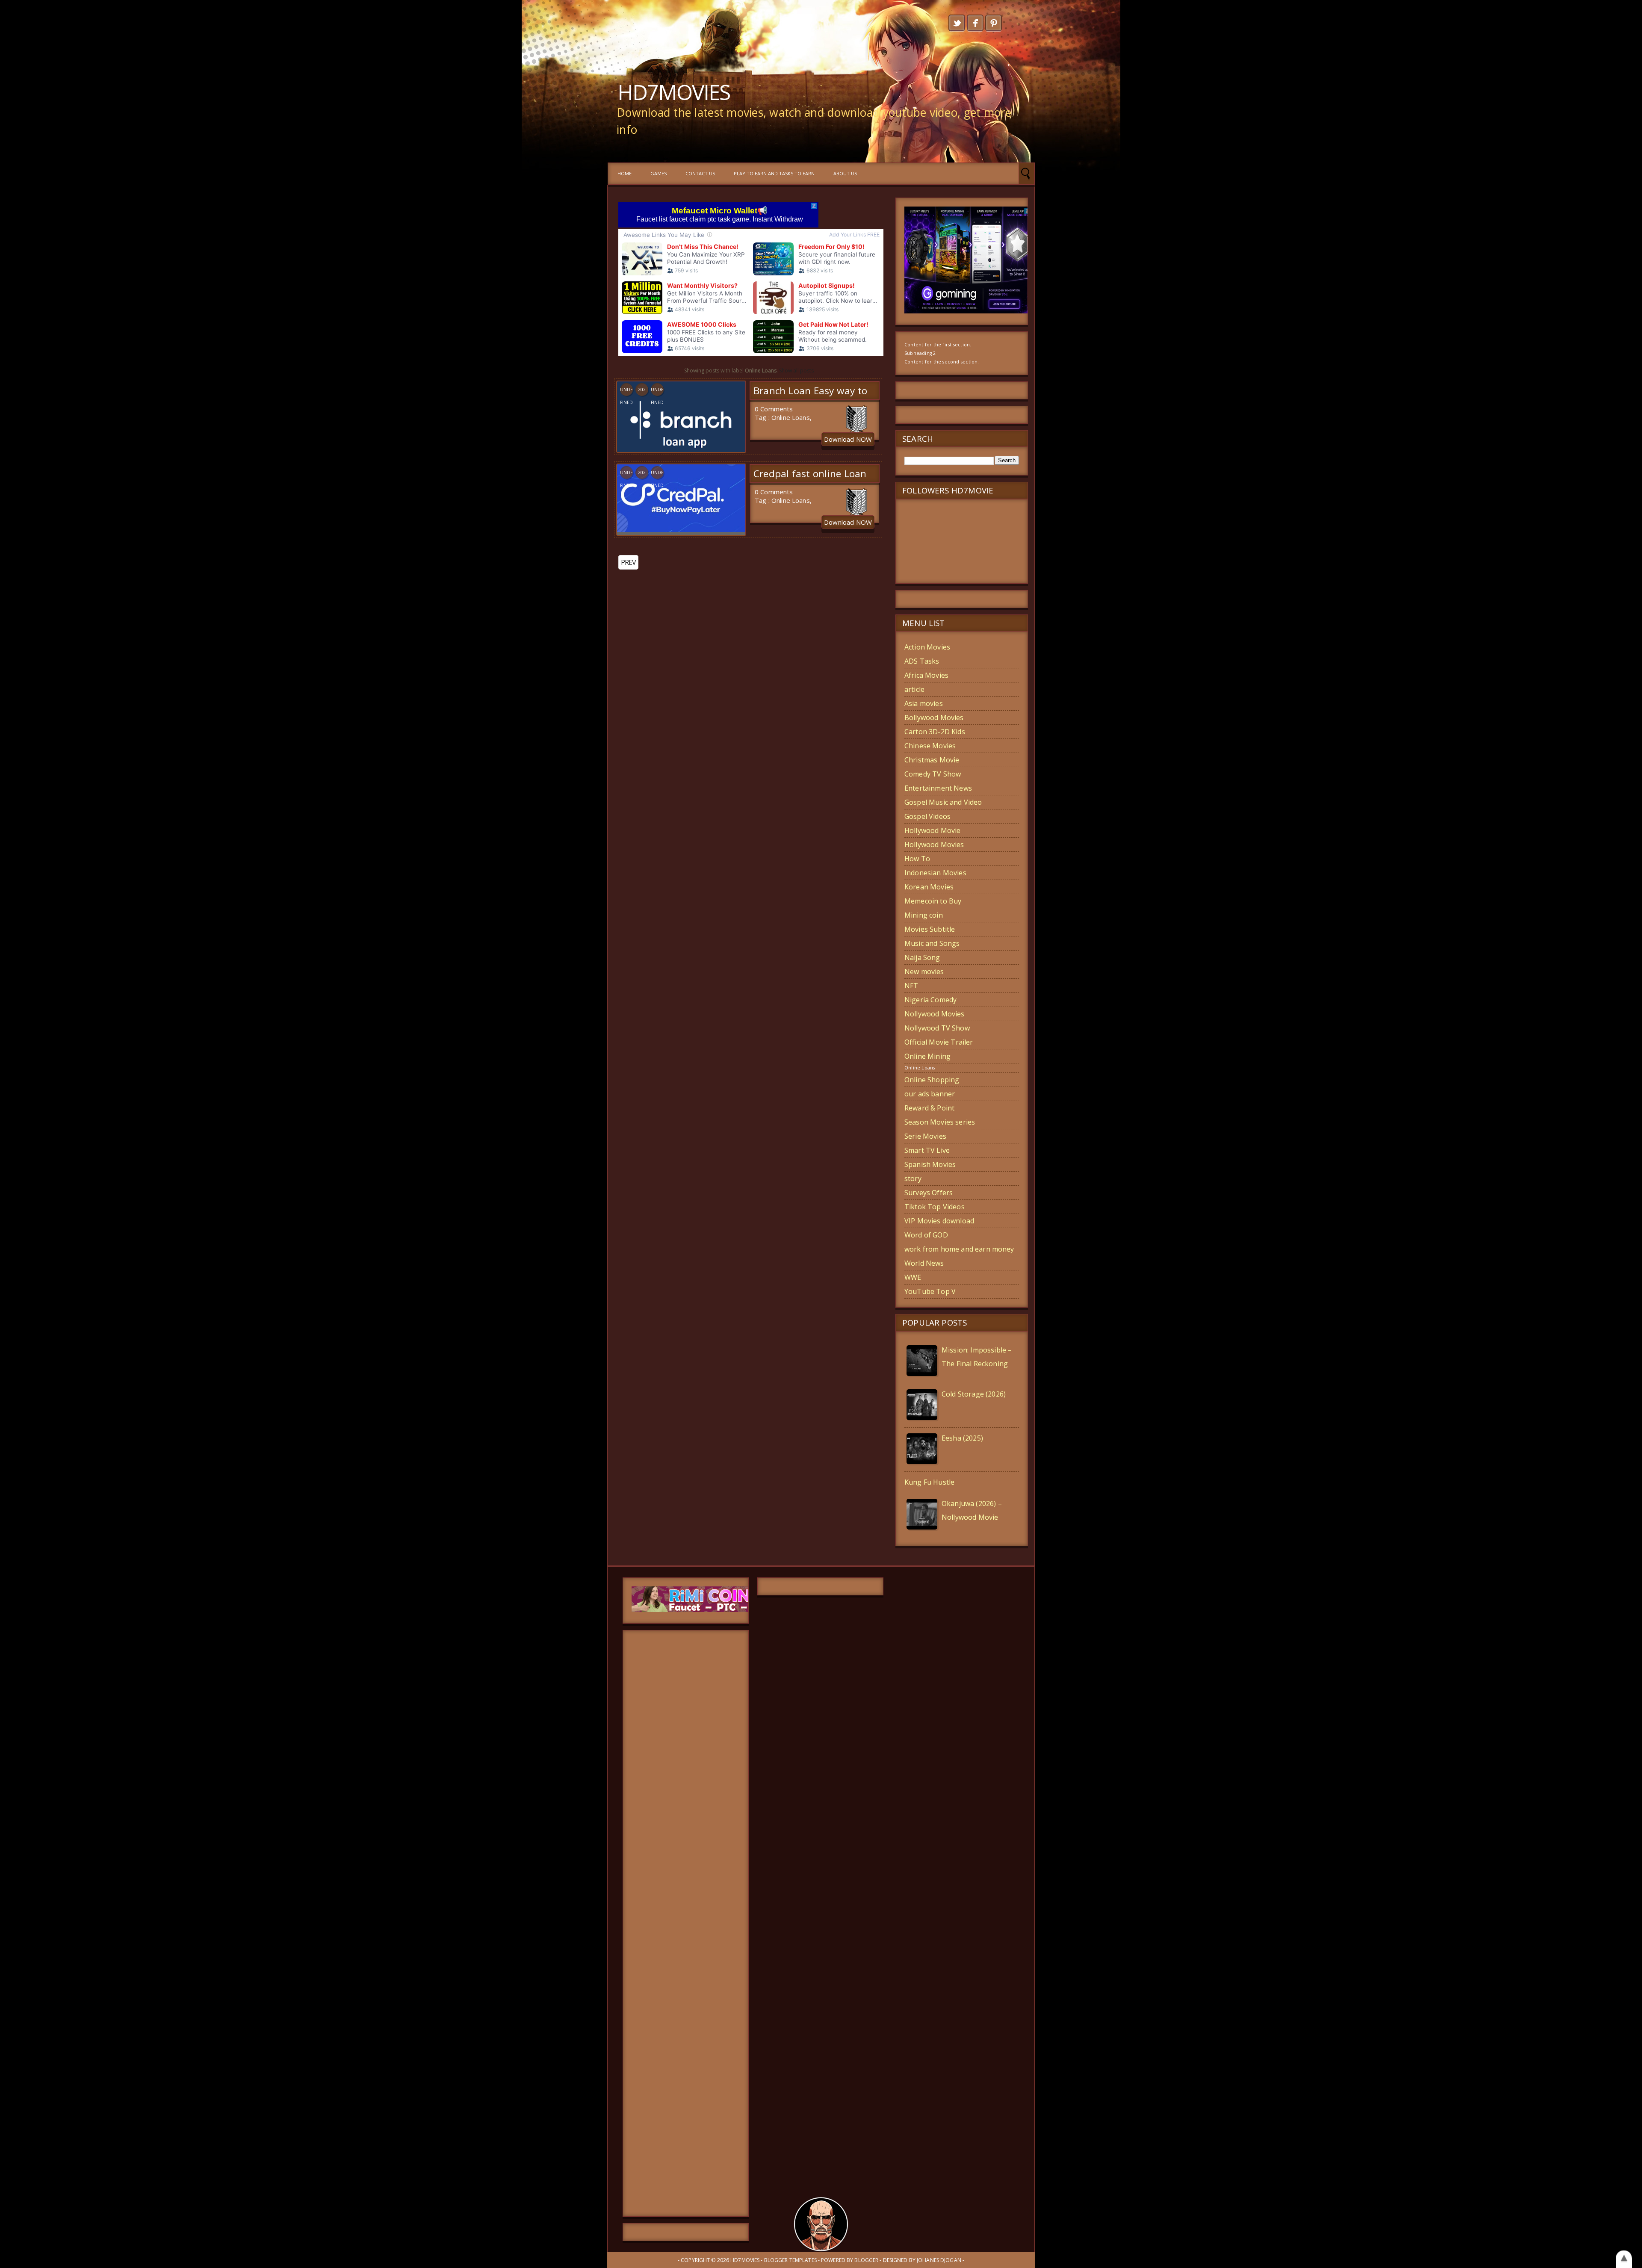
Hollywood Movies (934, 845)
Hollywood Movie (932, 830)
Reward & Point (929, 1108)
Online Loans (791, 417)
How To (917, 859)
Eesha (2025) (962, 1438)
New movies (924, 972)
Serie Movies (925, 1136)
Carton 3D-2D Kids (935, 732)
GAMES (659, 173)
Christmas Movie (932, 760)
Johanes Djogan (939, 2260)
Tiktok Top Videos (935, 1207)
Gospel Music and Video (943, 802)
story (913, 1178)
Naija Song (922, 957)
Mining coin (924, 915)
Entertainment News (938, 788)
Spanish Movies (930, 1164)
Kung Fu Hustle (929, 1482)
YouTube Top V (930, 1291)
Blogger (866, 2260)
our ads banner (930, 1094)
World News (924, 1263)
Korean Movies (929, 887)
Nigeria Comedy (930, 1000)
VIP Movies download (939, 1221)
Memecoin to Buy (933, 901)
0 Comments (774, 409)
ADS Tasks (922, 661)
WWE (913, 1277)
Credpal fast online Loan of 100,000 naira (810, 480)
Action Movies (927, 647)
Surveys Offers (929, 1193)
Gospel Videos (927, 816)
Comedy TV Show (933, 774)
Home (625, 173)
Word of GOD (926, 1235)
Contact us (700, 173)
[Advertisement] (686, 1923)
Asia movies (924, 703)
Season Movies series (940, 1122)
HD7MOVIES (674, 92)
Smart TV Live (927, 1150)
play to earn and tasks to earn (774, 173)
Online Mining (927, 1056)
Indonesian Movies (935, 873)
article (914, 689)
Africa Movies (926, 675)
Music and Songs (932, 943)
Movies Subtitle (930, 929)
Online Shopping (932, 1080)
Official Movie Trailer (939, 1042)
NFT (911, 986)
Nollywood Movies (935, 1014)
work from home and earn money (959, 1249)
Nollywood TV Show (937, 1028)
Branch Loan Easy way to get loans (810, 397)
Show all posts (796, 371)
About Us (845, 173)
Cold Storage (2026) (974, 1394)
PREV (628, 562)
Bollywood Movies (934, 718)
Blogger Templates (790, 2260)
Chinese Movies (930, 746)
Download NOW (848, 439)
